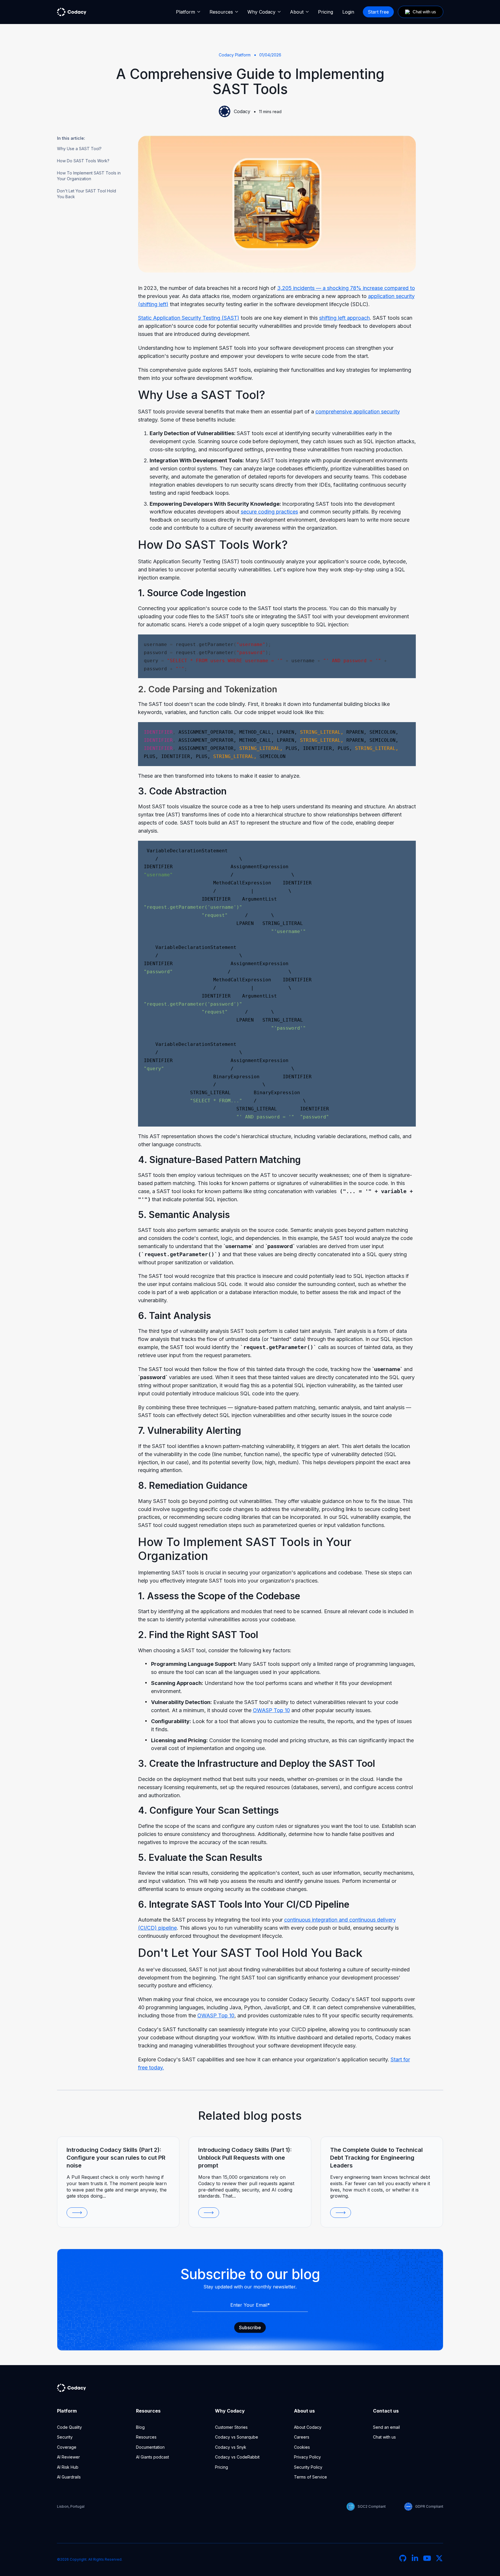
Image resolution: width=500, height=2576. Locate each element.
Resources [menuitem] (221, 12)
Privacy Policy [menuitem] (307, 2457)
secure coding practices (269, 512)
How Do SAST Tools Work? (83, 161)
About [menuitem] (297, 12)
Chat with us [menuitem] (384, 2437)
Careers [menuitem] (302, 2437)
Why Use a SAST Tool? (79, 149)
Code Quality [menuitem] (69, 2427)
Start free (378, 12)
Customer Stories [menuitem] (231, 2427)
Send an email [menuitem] (386, 2427)
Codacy (242, 111)
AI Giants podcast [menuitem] (152, 2457)
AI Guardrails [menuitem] (69, 2477)
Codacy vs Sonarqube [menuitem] (237, 2437)
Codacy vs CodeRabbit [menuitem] (237, 2457)
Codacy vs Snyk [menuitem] (231, 2447)
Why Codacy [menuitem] (261, 12)
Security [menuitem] (65, 2437)
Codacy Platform (235, 55)
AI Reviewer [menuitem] (68, 2457)
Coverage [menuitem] (67, 2447)
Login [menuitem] (348, 12)
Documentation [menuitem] (150, 2447)
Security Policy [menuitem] (308, 2467)
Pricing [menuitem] (326, 12)
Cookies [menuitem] (302, 2447)
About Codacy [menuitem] (308, 2427)
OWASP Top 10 (216, 2015)
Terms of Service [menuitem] (310, 2477)
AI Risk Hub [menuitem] (68, 2467)
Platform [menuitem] (185, 12)
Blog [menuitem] (140, 2427)
